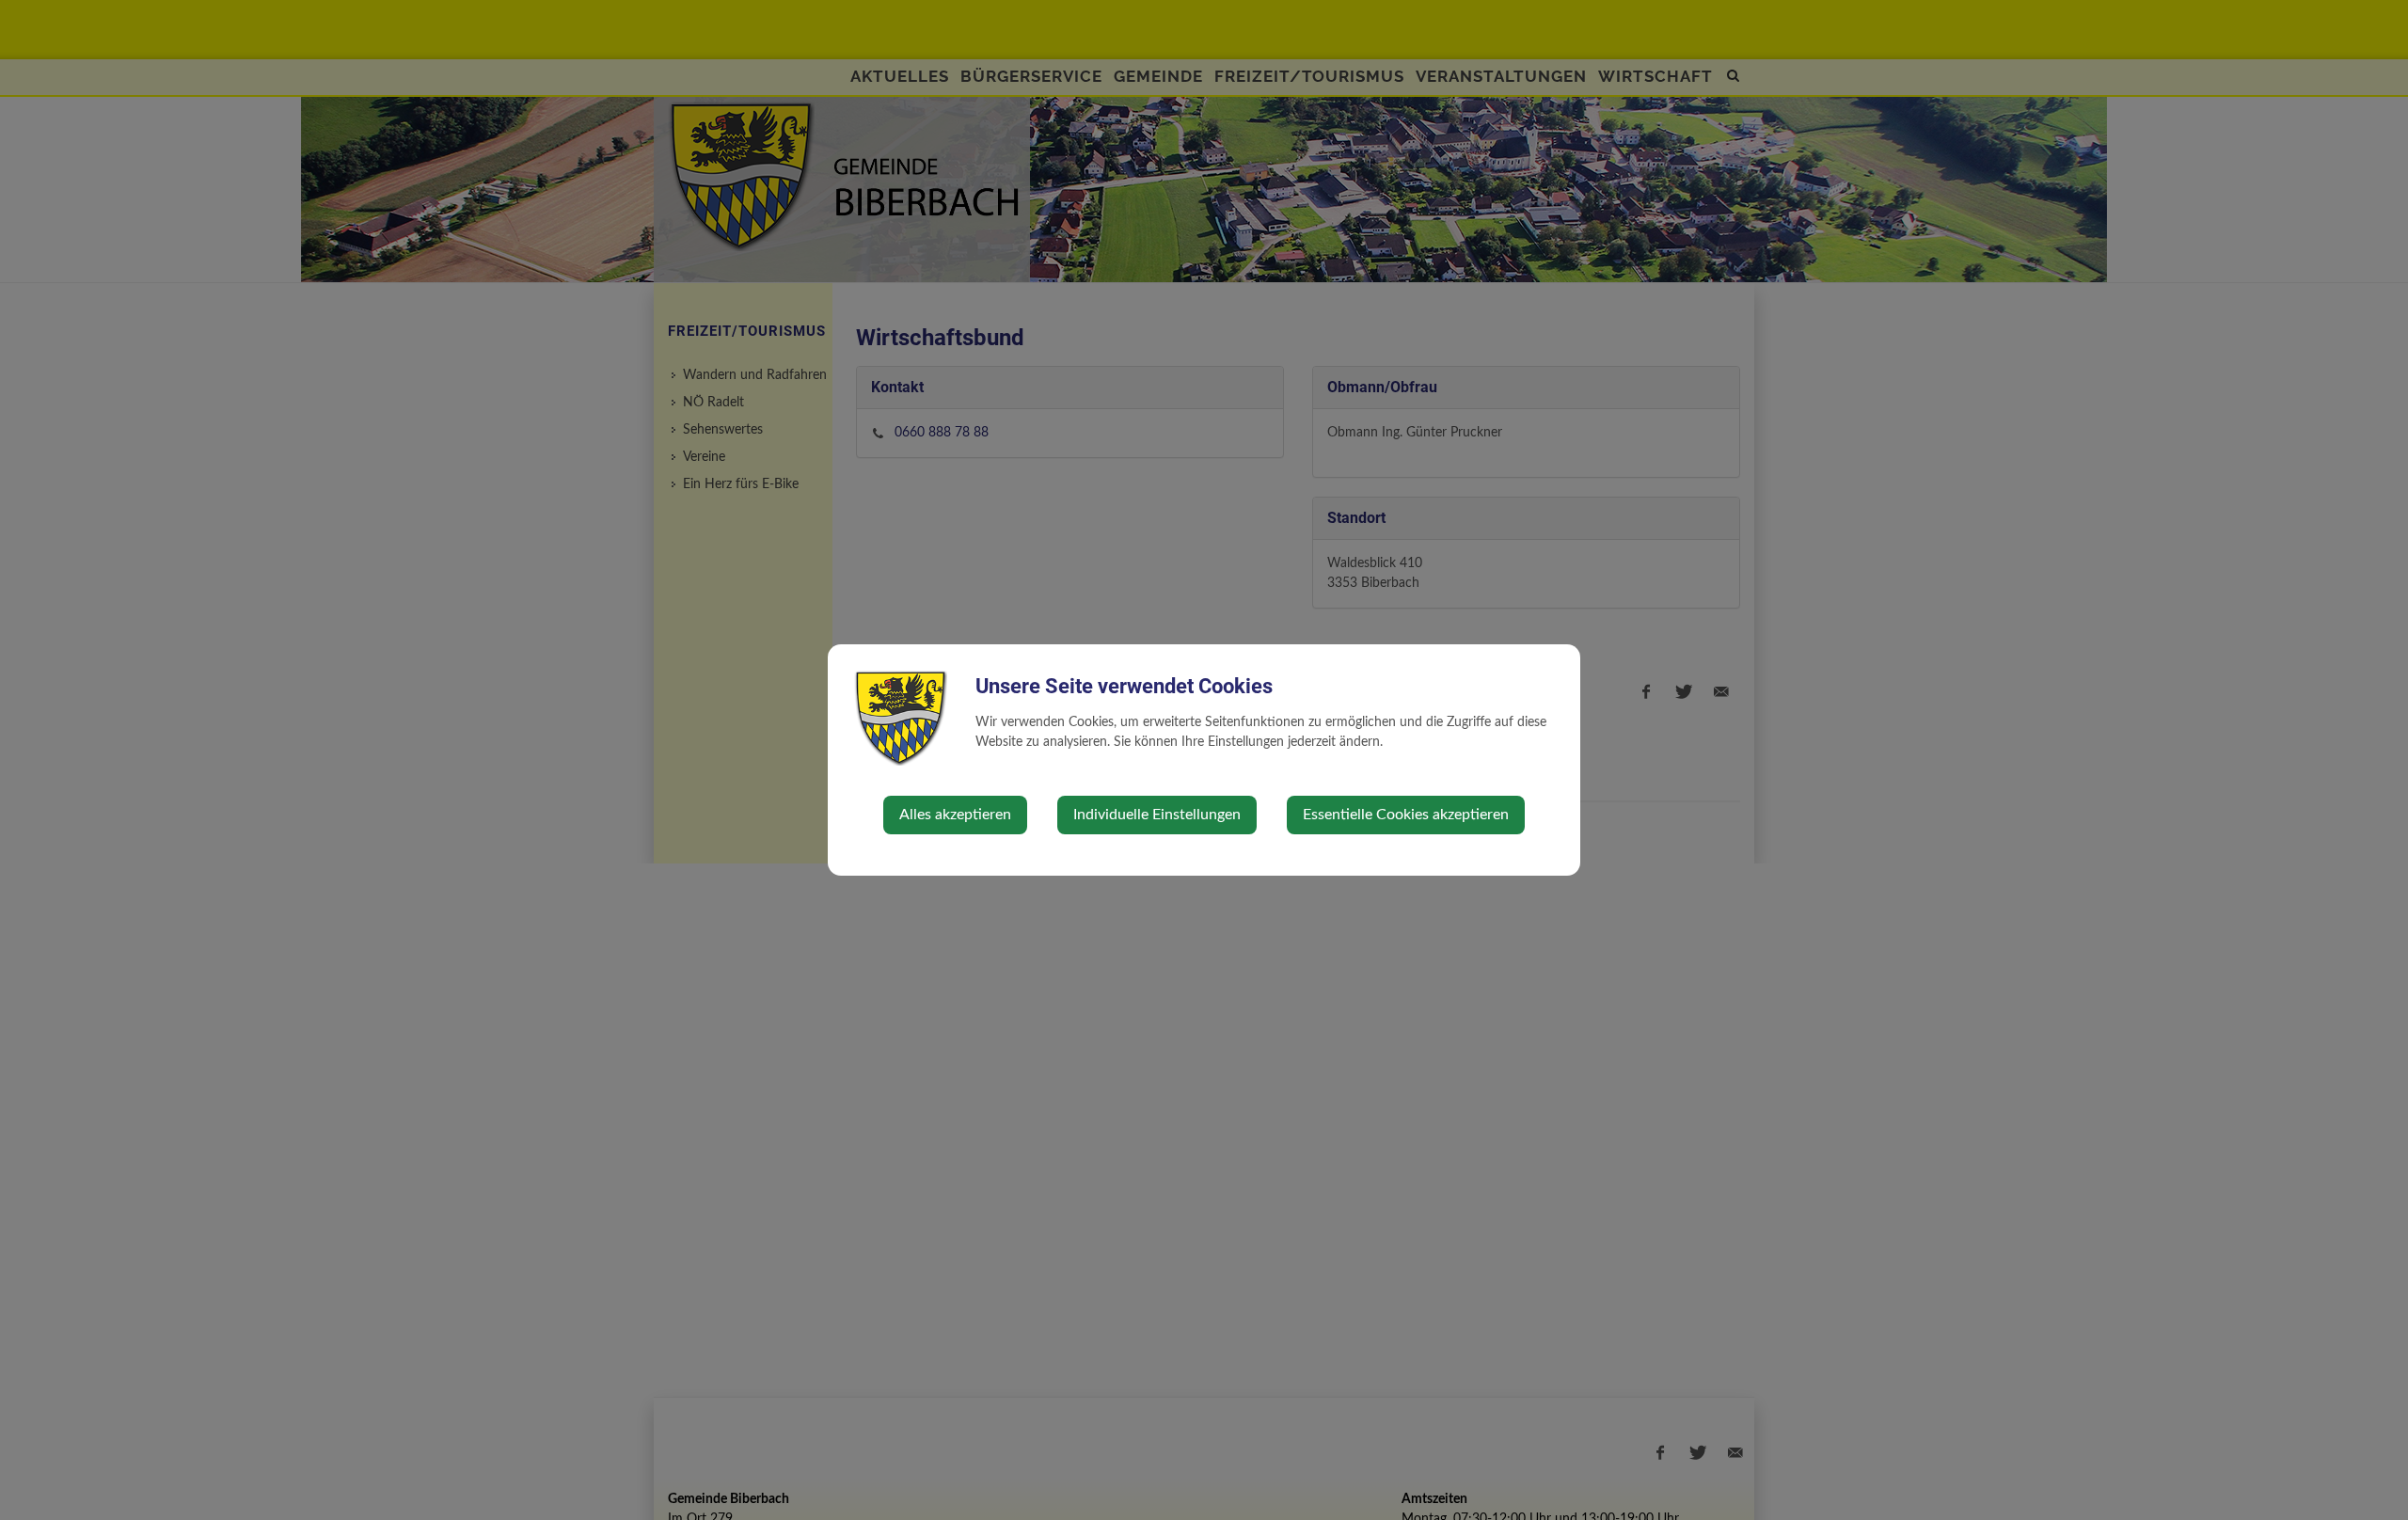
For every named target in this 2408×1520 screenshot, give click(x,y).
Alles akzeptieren (955, 815)
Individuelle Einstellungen (1157, 815)
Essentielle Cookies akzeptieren (1406, 815)
